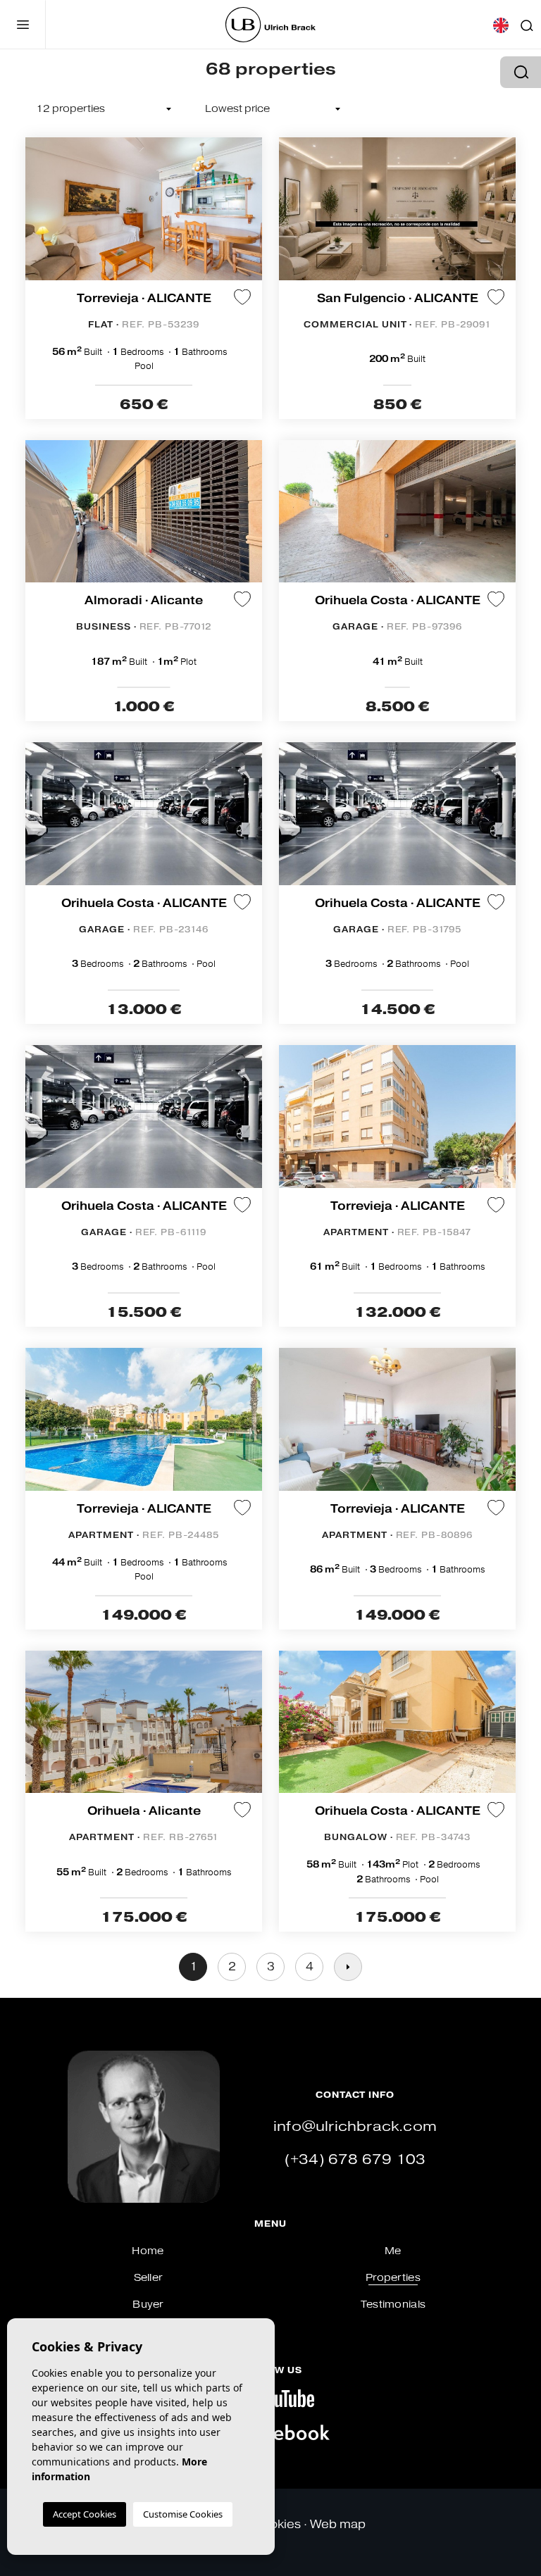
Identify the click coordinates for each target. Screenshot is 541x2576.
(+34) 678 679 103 (355, 2159)
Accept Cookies (85, 2514)
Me (393, 2251)
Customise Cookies (183, 2514)
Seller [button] (148, 2278)
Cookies (276, 2524)
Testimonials (393, 2305)
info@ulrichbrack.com (355, 2126)
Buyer (148, 2305)
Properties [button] (393, 2278)
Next (248, 216)
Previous (39, 216)
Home (148, 2251)
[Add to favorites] (242, 296)
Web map (338, 2524)
